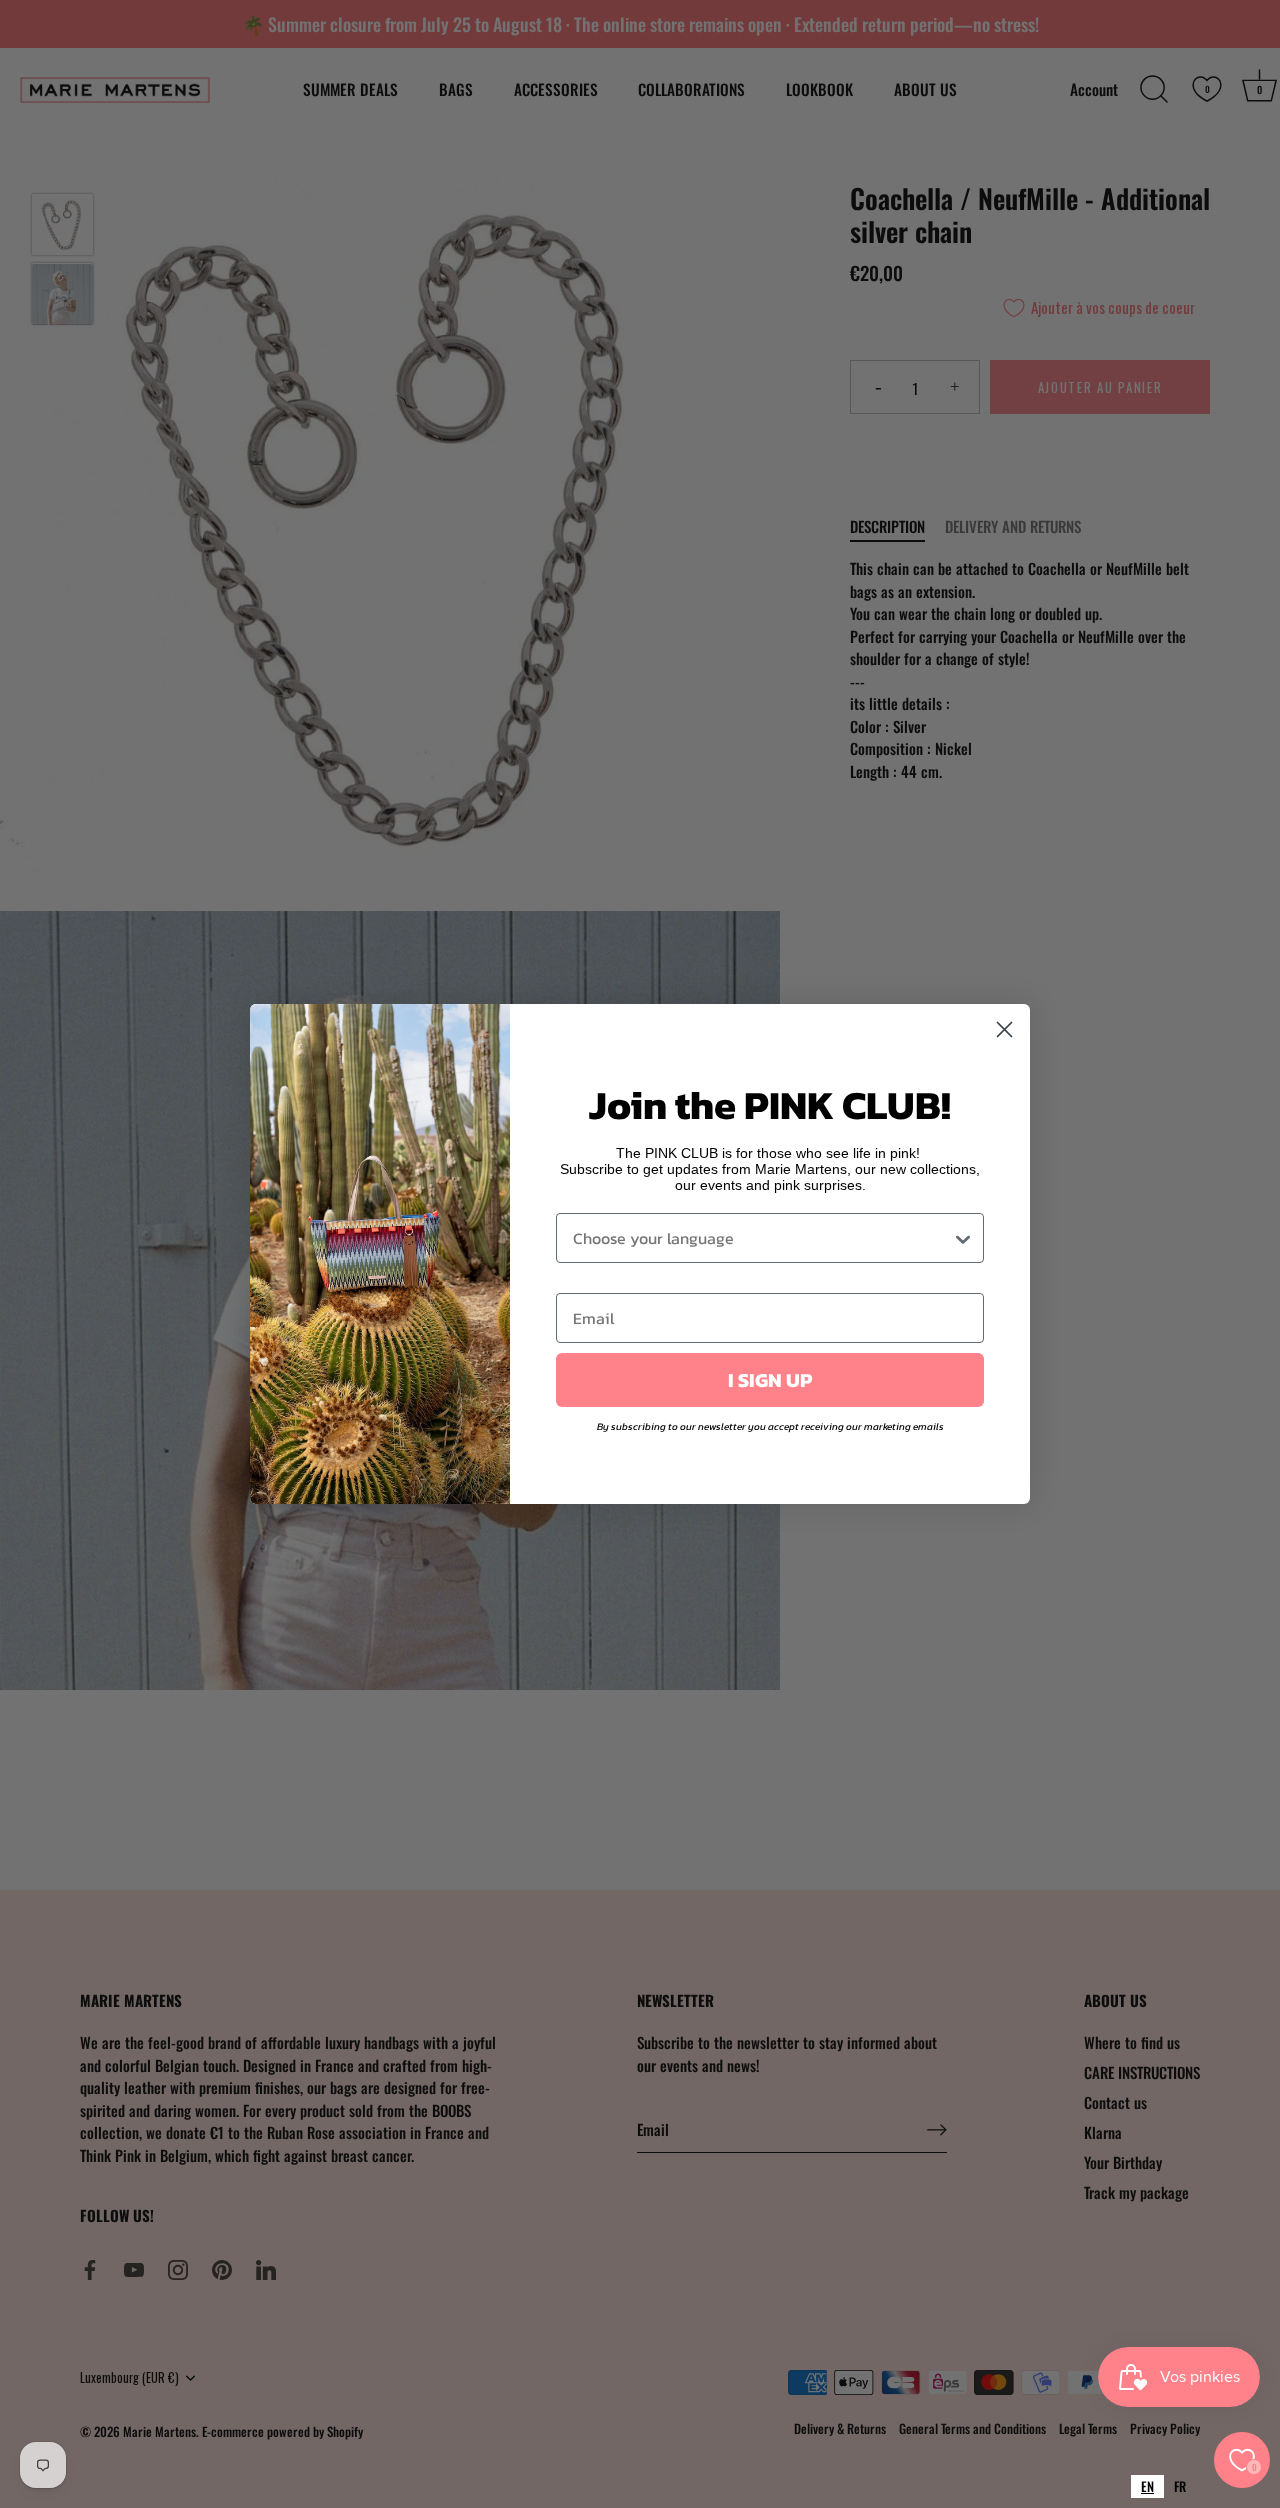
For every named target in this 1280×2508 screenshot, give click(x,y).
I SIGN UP (770, 1380)
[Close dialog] (1004, 1029)
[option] (1180, 2486)
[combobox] (1147, 2486)
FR (1180, 2486)
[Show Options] (963, 1238)
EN (1147, 2486)
